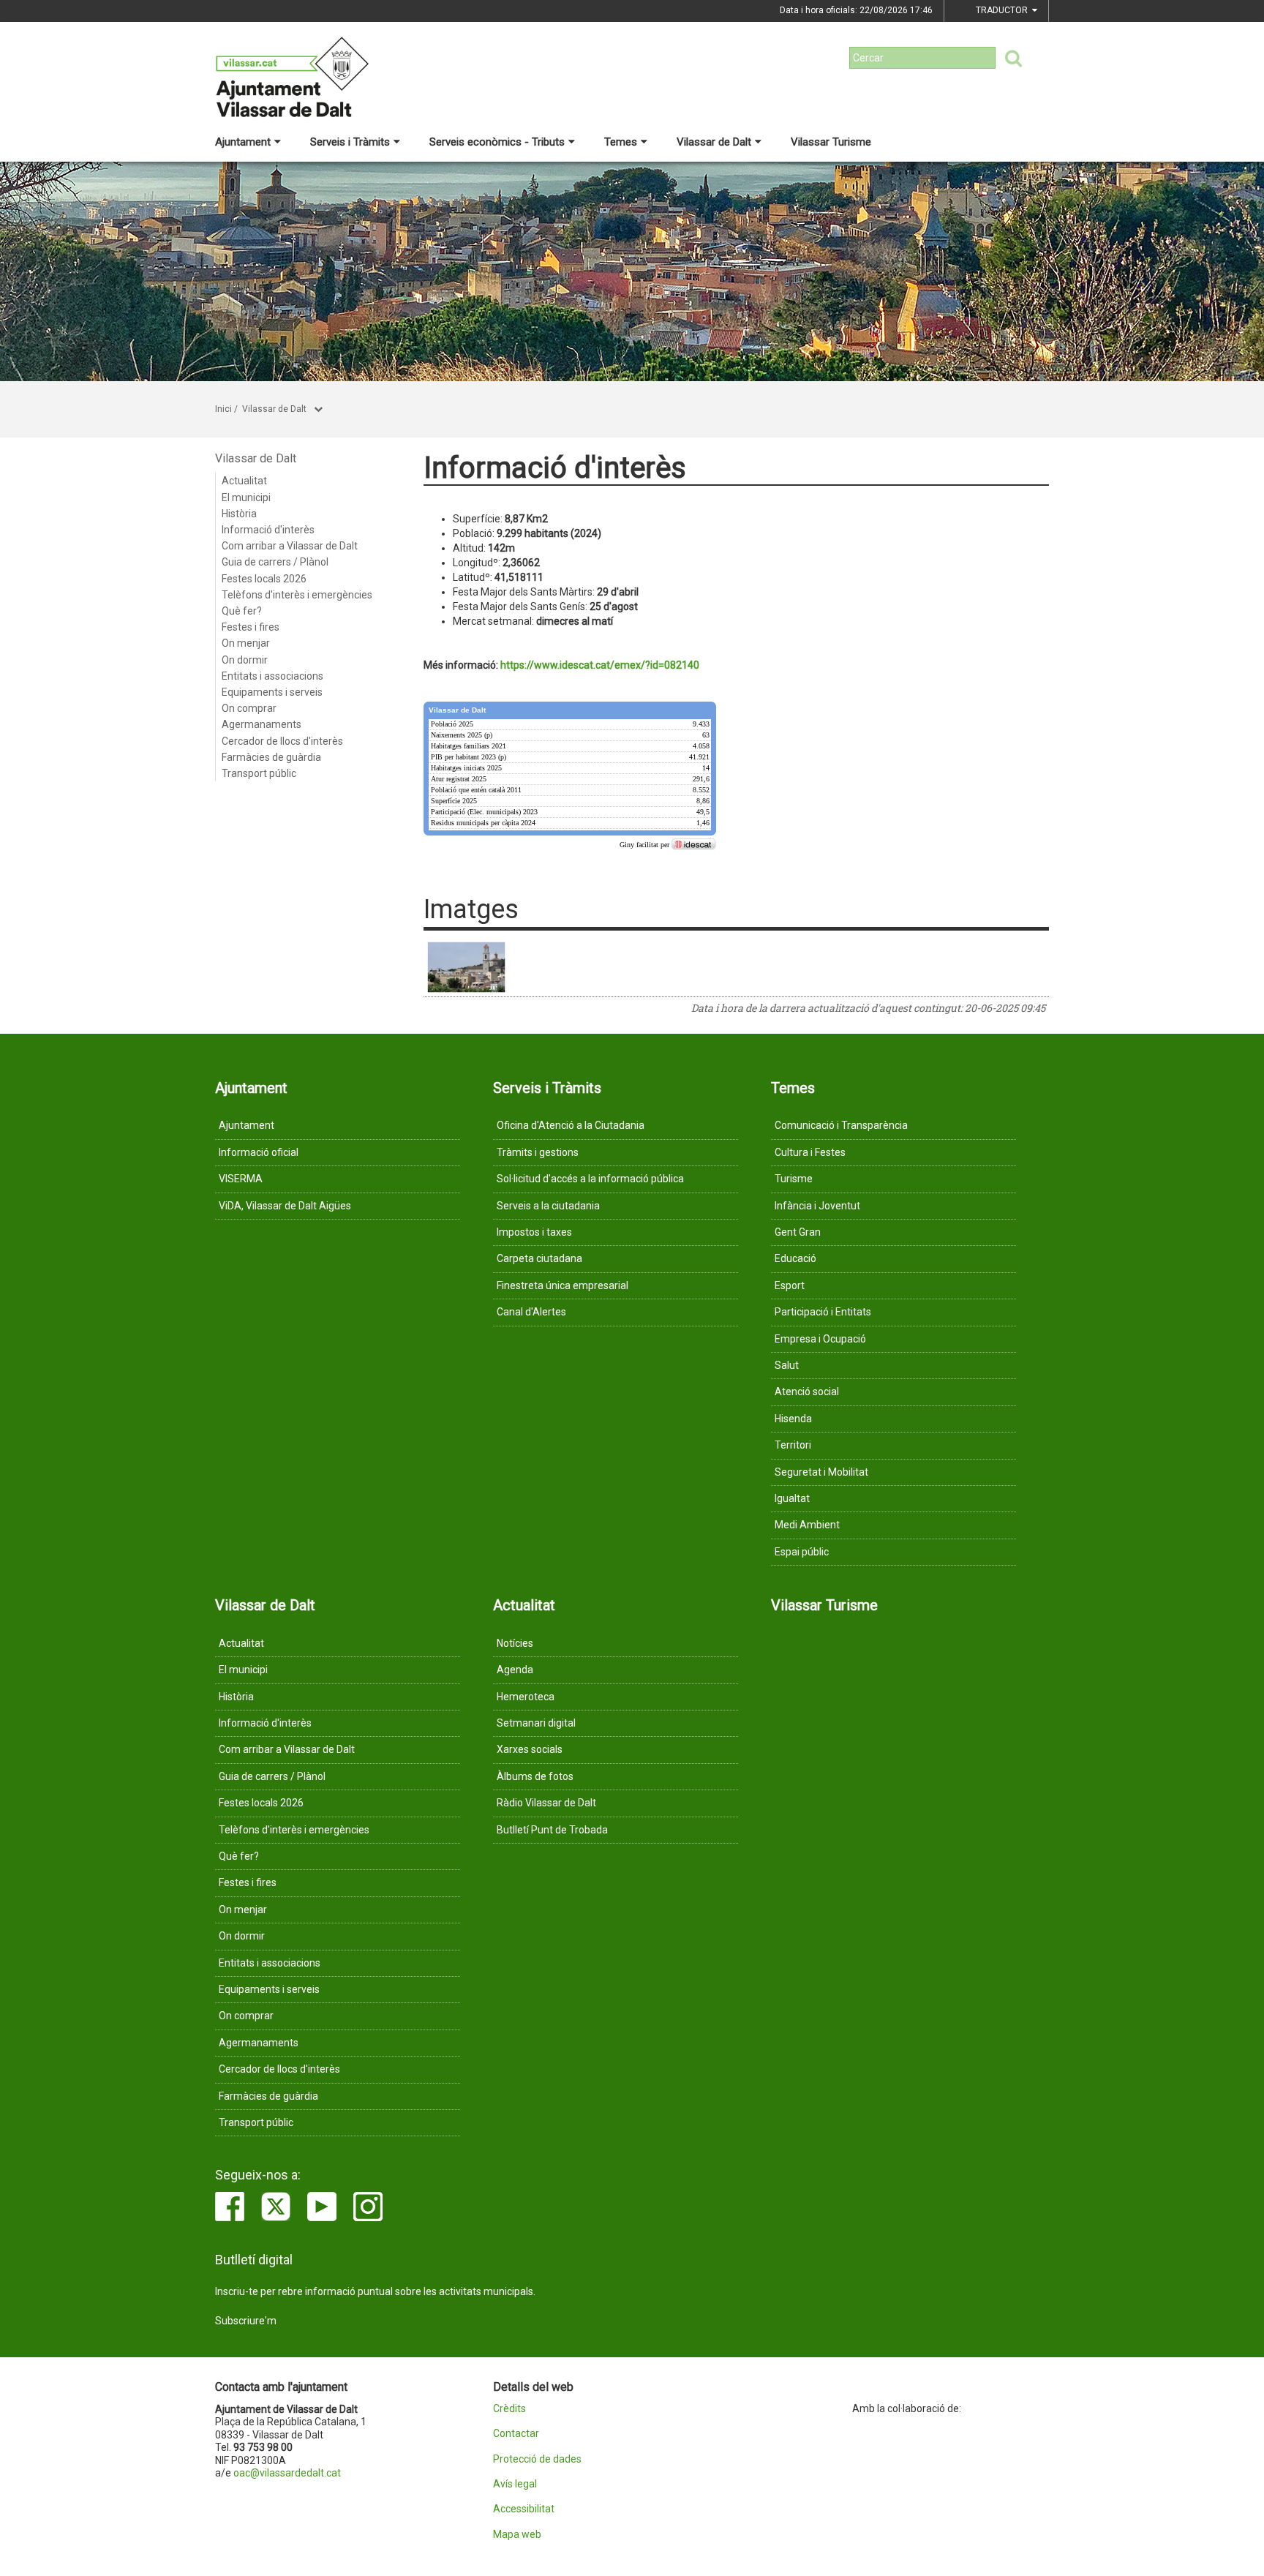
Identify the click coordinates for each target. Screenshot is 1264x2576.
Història (239, 514)
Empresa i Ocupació (820, 1339)
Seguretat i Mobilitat (821, 1472)
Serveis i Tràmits (350, 142)
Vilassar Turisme (831, 142)
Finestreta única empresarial (563, 1285)
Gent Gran (798, 1232)
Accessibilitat (524, 2509)
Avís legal (515, 2484)
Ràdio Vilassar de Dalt (546, 1803)
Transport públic (259, 773)
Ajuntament (243, 142)
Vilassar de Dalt (714, 142)
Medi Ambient (807, 1525)
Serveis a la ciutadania (548, 1206)
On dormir (245, 660)
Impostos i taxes (534, 1232)
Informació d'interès (268, 530)
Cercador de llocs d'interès (282, 741)
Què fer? (242, 611)
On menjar (246, 643)
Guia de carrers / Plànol (275, 562)
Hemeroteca (526, 1697)
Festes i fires (251, 627)
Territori (793, 1445)
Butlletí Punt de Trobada (552, 1830)
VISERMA (241, 1179)
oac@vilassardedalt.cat (287, 2473)
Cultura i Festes (810, 1152)
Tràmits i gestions (538, 1152)
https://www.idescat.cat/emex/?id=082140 (600, 665)
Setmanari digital (536, 1723)
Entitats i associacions (272, 676)
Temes (621, 142)
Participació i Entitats (823, 1312)
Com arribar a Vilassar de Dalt (290, 546)
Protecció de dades (537, 2459)
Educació (795, 1258)
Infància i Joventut (817, 1206)
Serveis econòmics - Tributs (497, 142)
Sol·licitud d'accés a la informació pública (590, 1179)
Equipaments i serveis (272, 692)
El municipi (246, 497)
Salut (787, 1365)
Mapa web (517, 2535)
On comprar (249, 708)
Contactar (516, 2434)
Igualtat (792, 1498)
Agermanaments (262, 724)
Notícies (515, 1643)
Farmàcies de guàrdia (271, 757)
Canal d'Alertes (531, 1312)
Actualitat (244, 481)
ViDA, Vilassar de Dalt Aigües (285, 1206)
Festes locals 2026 (264, 579)
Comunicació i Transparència (841, 1125)
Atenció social (807, 1392)
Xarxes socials (530, 1749)
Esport (790, 1285)
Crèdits (509, 2409)
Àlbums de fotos (535, 1776)
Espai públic (802, 1552)
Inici (223, 409)
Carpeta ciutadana (539, 1258)
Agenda (515, 1670)
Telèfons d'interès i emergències (297, 595)
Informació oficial (259, 1152)
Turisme (794, 1179)
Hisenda (793, 1419)
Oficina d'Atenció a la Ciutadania (571, 1125)
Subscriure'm (246, 2321)
